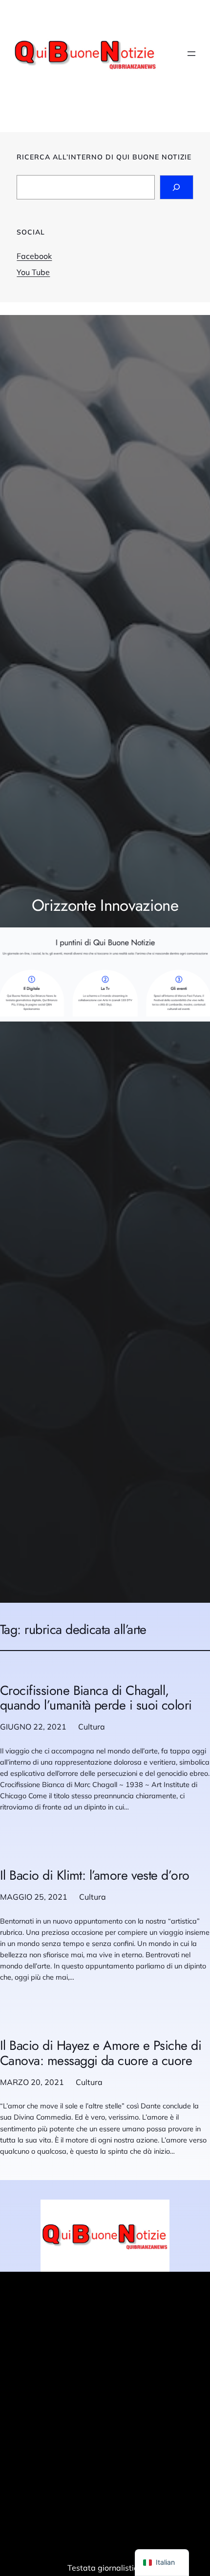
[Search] (177, 187)
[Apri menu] (191, 54)
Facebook (34, 256)
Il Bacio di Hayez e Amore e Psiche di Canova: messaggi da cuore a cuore (101, 2053)
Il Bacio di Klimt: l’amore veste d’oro (95, 1876)
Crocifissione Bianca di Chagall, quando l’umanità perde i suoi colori (96, 1698)
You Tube (33, 272)
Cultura (92, 1727)
